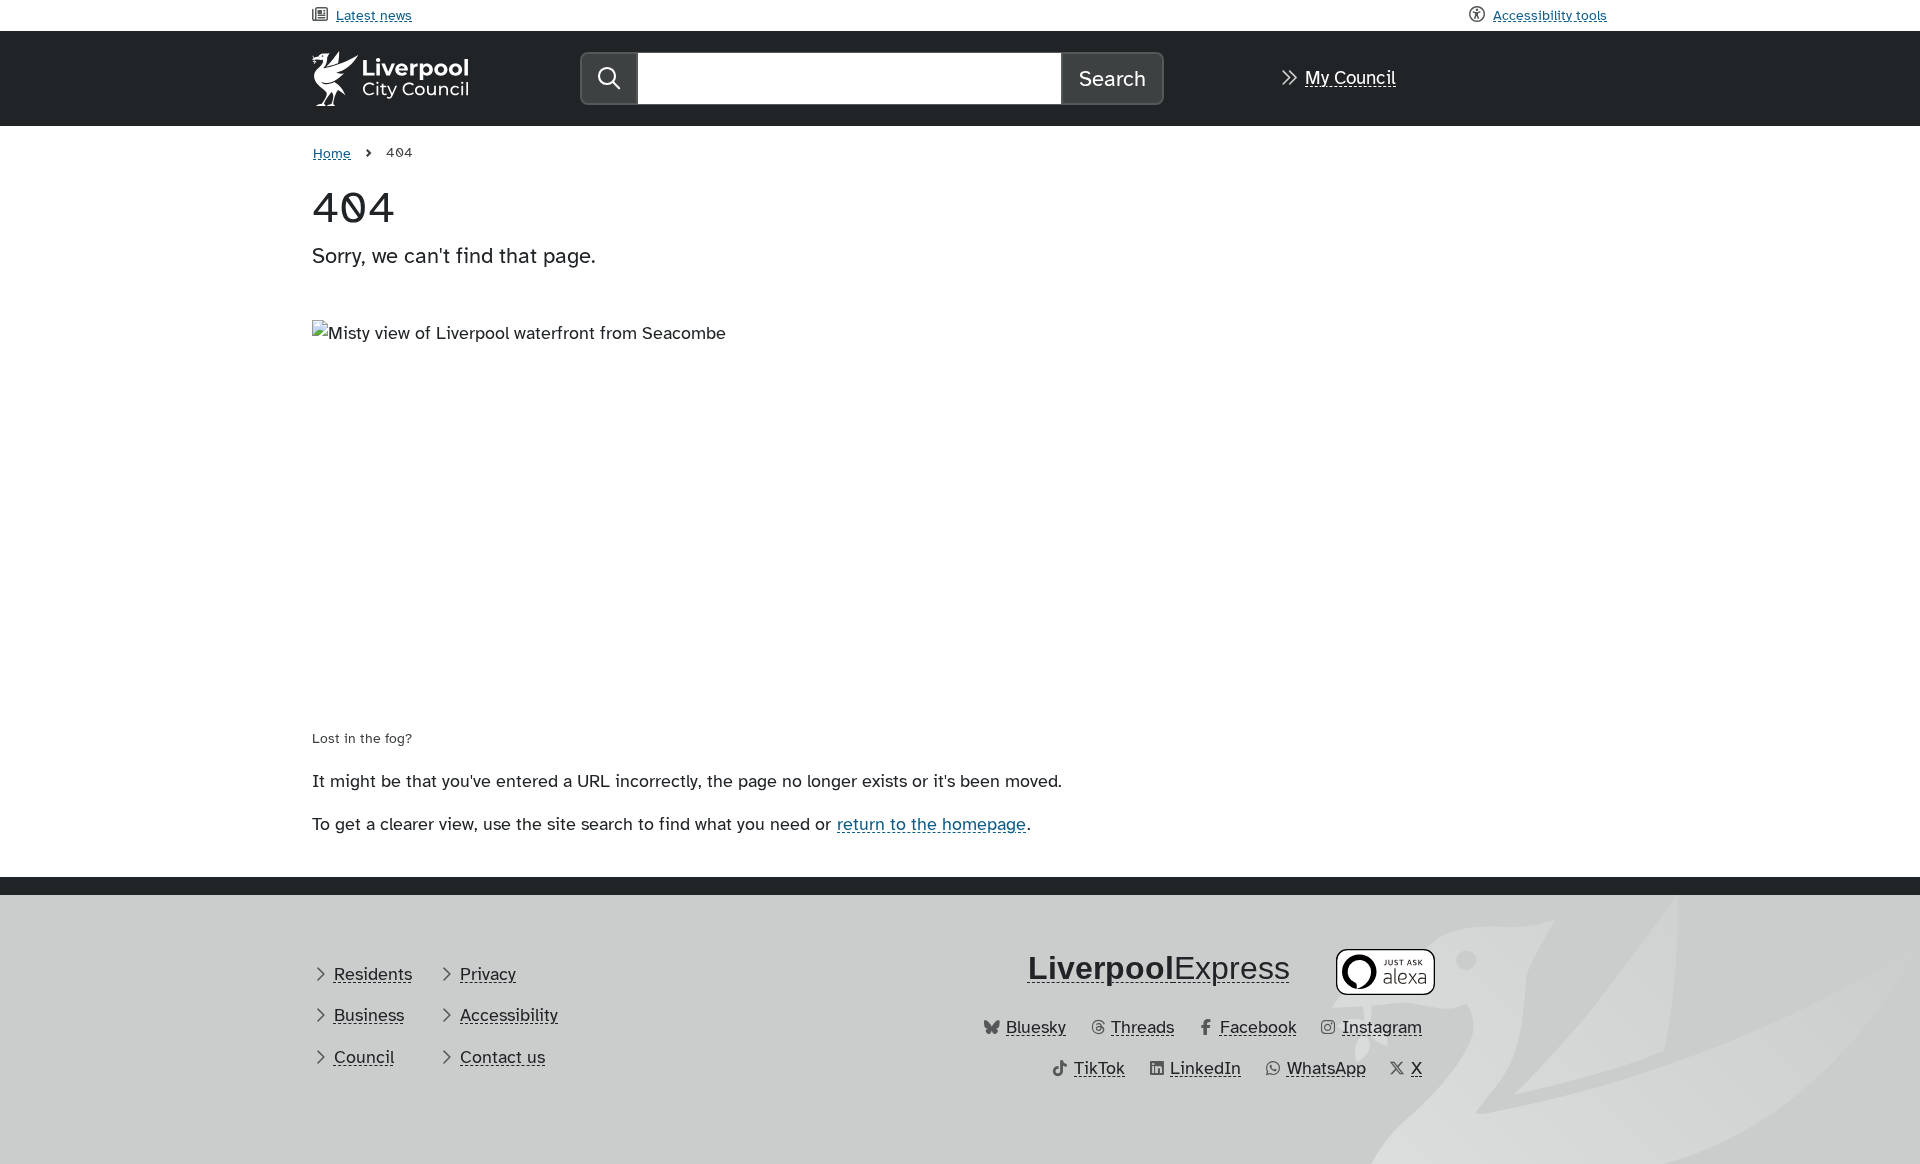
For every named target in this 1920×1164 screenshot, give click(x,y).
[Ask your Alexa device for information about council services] (1386, 971)
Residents (373, 974)
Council (364, 1057)
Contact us (502, 1057)
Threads (1142, 1027)
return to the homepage (931, 824)
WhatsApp (1326, 1068)
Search (1112, 78)
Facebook (1258, 1027)
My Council (1350, 78)
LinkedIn (1205, 1068)
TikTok (1099, 1068)
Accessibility (509, 1015)
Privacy (488, 974)
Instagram (1382, 1027)
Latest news (374, 15)
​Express (1159, 968)
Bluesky (1036, 1027)
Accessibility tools (1550, 15)
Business (369, 1015)
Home (332, 153)
